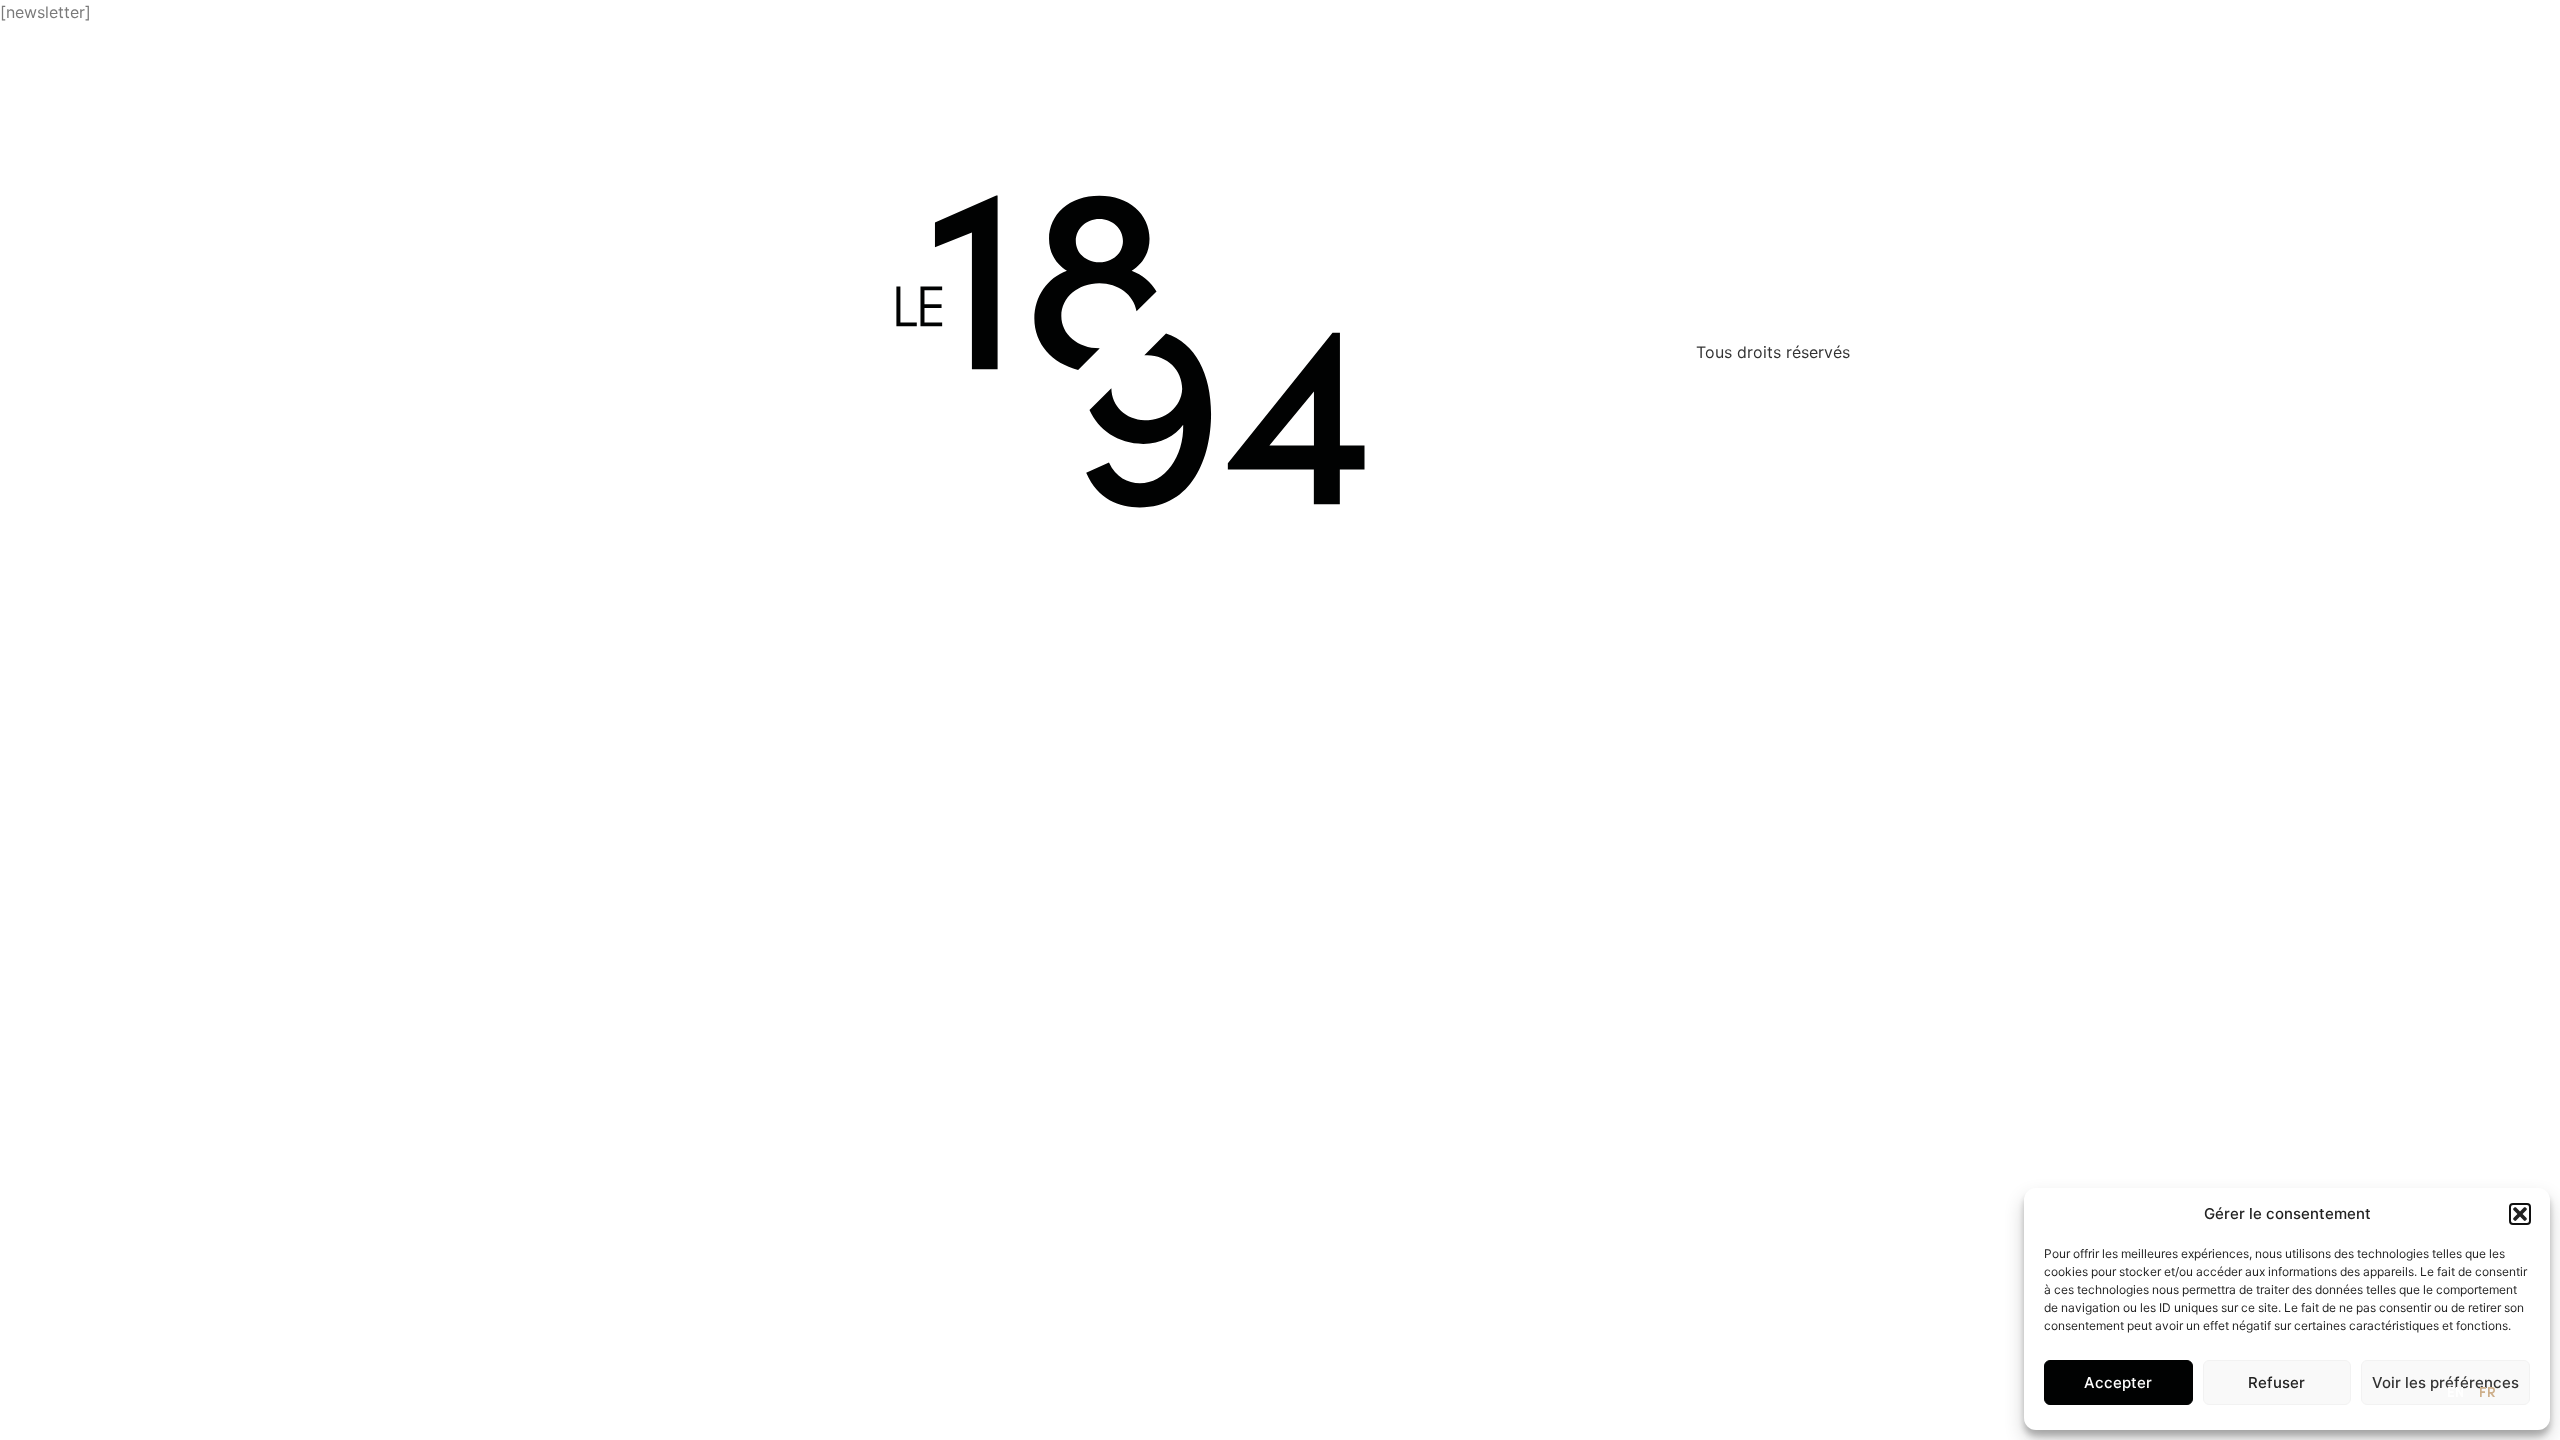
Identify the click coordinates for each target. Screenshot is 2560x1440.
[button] (2520, 1214)
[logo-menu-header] (2465, 54)
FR (2487, 1393)
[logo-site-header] (143, 61)
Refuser (2276, 1382)
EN (2455, 1393)
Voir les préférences (2445, 1382)
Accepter (2118, 1382)
